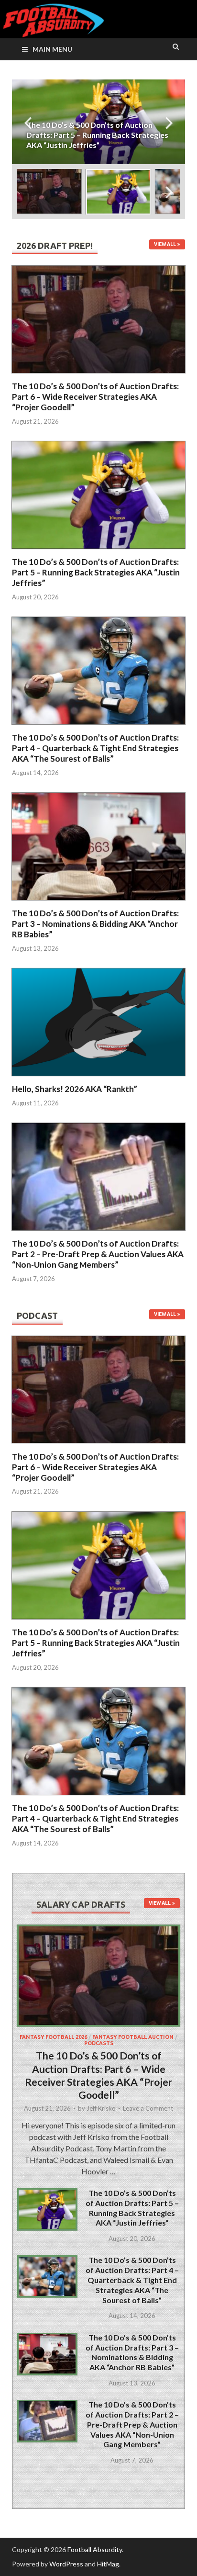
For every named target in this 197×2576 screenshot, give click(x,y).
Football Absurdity (95, 2549)
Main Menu (52, 49)
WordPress (66, 2564)
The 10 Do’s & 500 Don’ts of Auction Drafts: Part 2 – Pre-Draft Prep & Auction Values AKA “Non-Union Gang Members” (98, 1254)
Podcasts (99, 2043)
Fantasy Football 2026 (53, 2037)
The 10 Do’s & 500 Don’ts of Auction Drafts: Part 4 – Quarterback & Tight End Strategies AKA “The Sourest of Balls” (95, 748)
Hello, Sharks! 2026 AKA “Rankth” (75, 1089)
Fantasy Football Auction (133, 2037)
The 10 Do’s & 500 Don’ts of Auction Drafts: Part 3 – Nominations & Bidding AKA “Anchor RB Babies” (95, 924)
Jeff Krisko (101, 2108)
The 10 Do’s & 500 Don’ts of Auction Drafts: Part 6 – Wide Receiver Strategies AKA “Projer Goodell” (95, 397)
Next (169, 122)
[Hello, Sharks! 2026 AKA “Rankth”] (98, 1078)
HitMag (108, 2564)
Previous (28, 122)
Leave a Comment (148, 2108)
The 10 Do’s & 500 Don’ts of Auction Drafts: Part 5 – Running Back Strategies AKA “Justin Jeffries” (96, 572)
